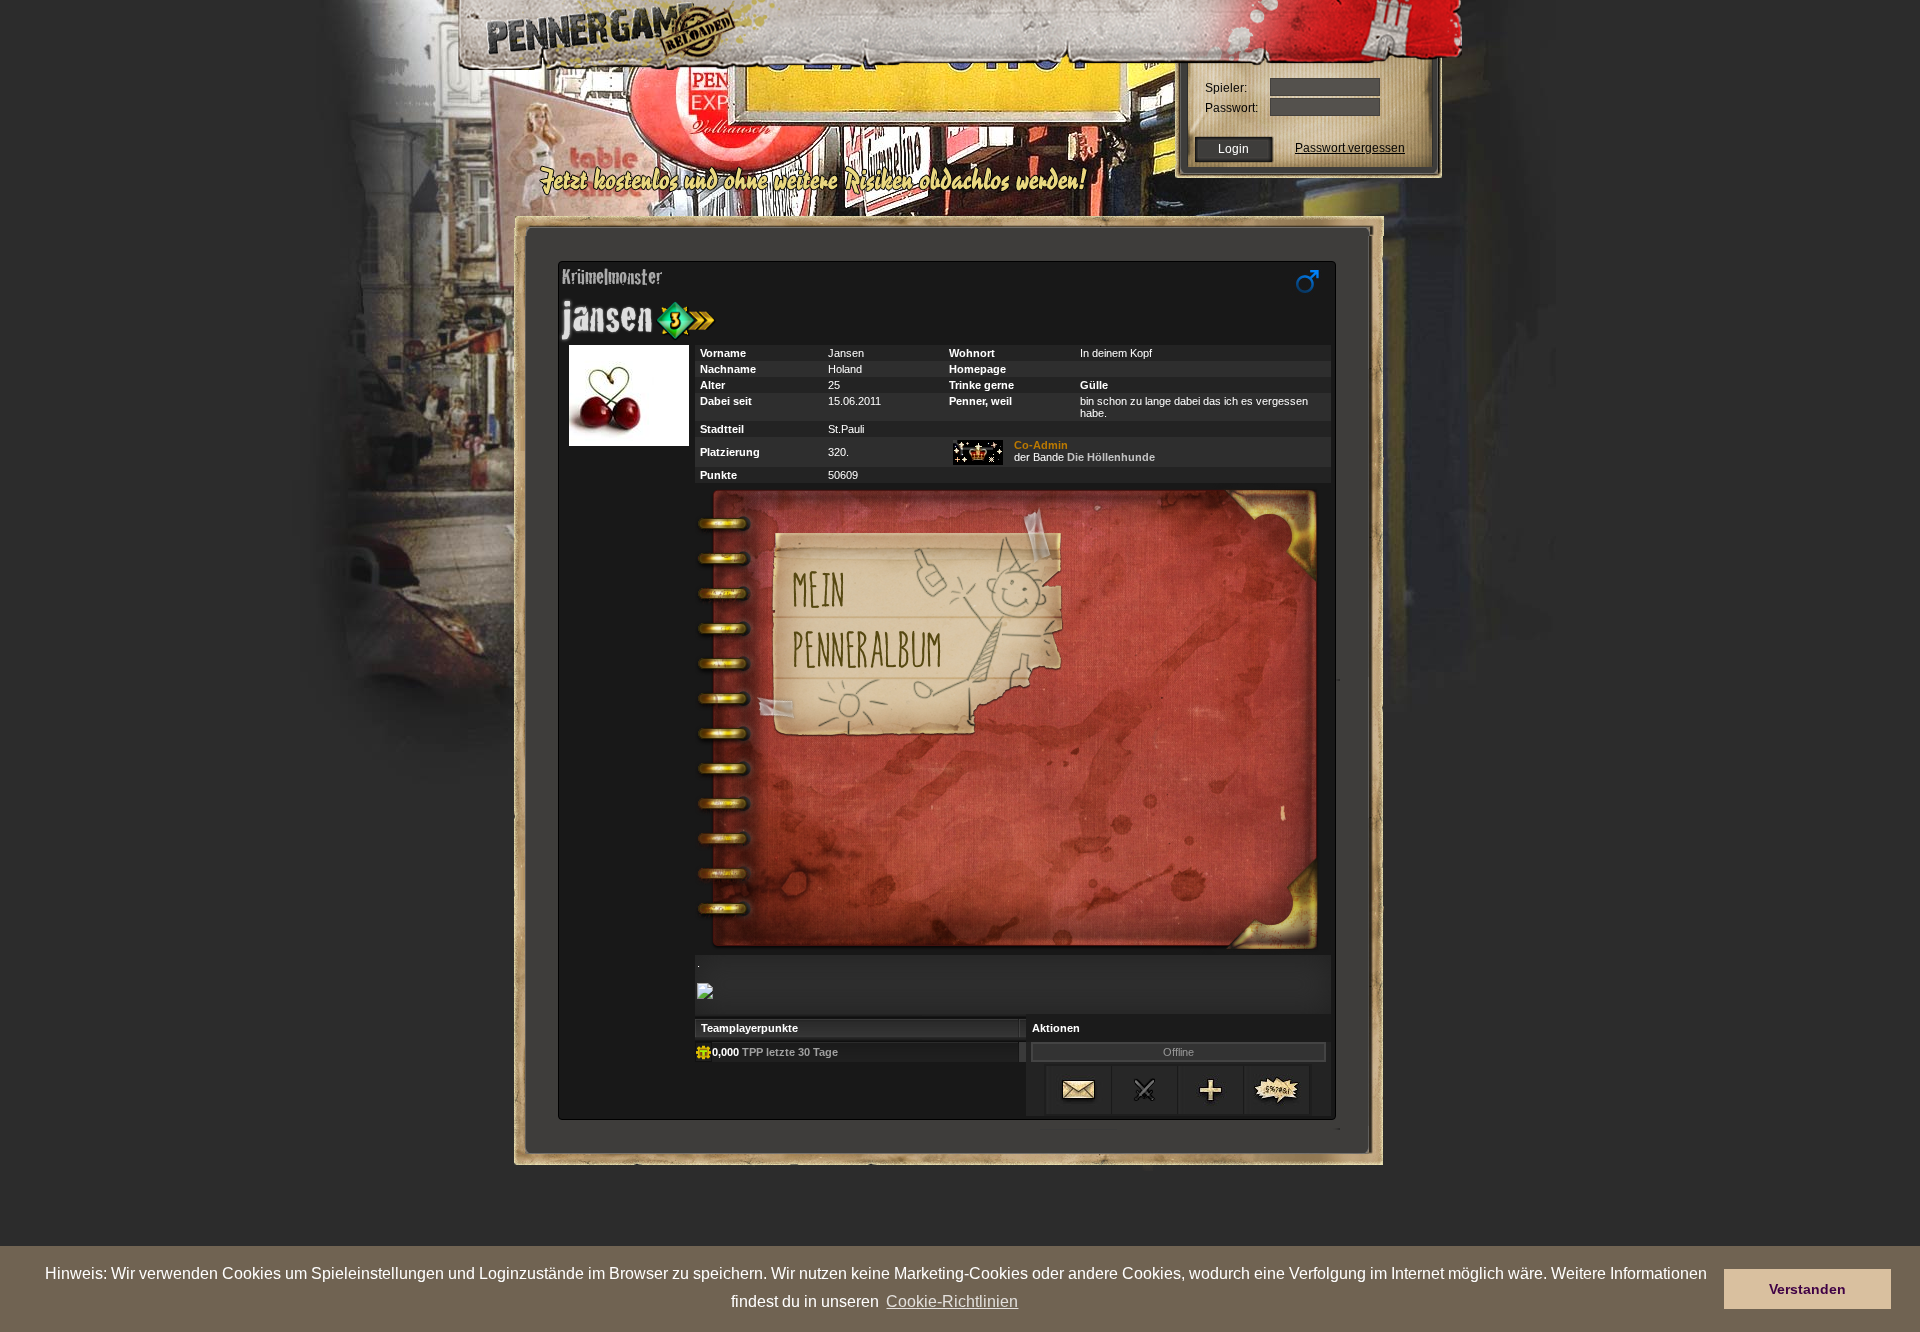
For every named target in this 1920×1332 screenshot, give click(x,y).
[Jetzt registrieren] (818, 192)
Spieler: (1226, 88)
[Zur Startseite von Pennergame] (598, 30)
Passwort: (1231, 108)
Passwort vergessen (1350, 148)
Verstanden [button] (1807, 1289)
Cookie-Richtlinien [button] (952, 1301)
